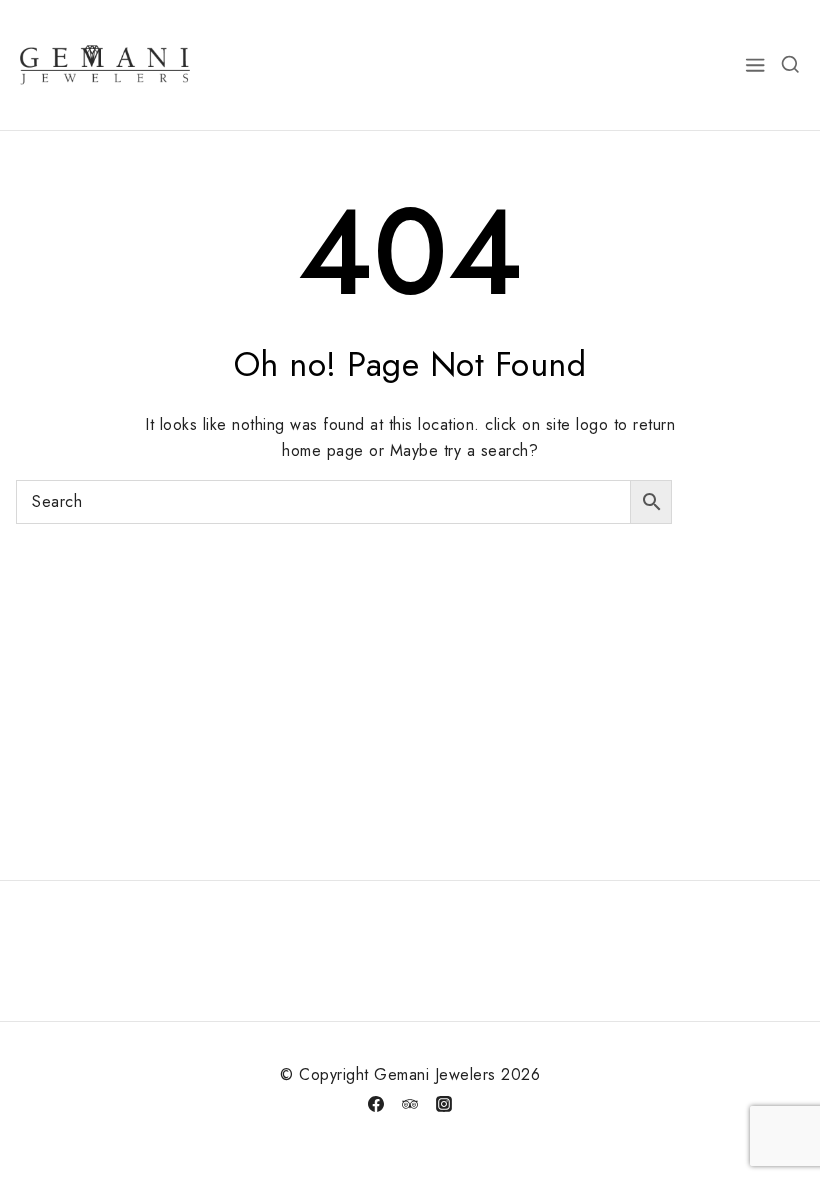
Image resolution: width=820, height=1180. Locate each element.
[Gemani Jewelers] (105, 65)
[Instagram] (444, 1104)
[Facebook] (376, 1104)
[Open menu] (756, 65)
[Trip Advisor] (410, 1104)
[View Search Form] (790, 65)
